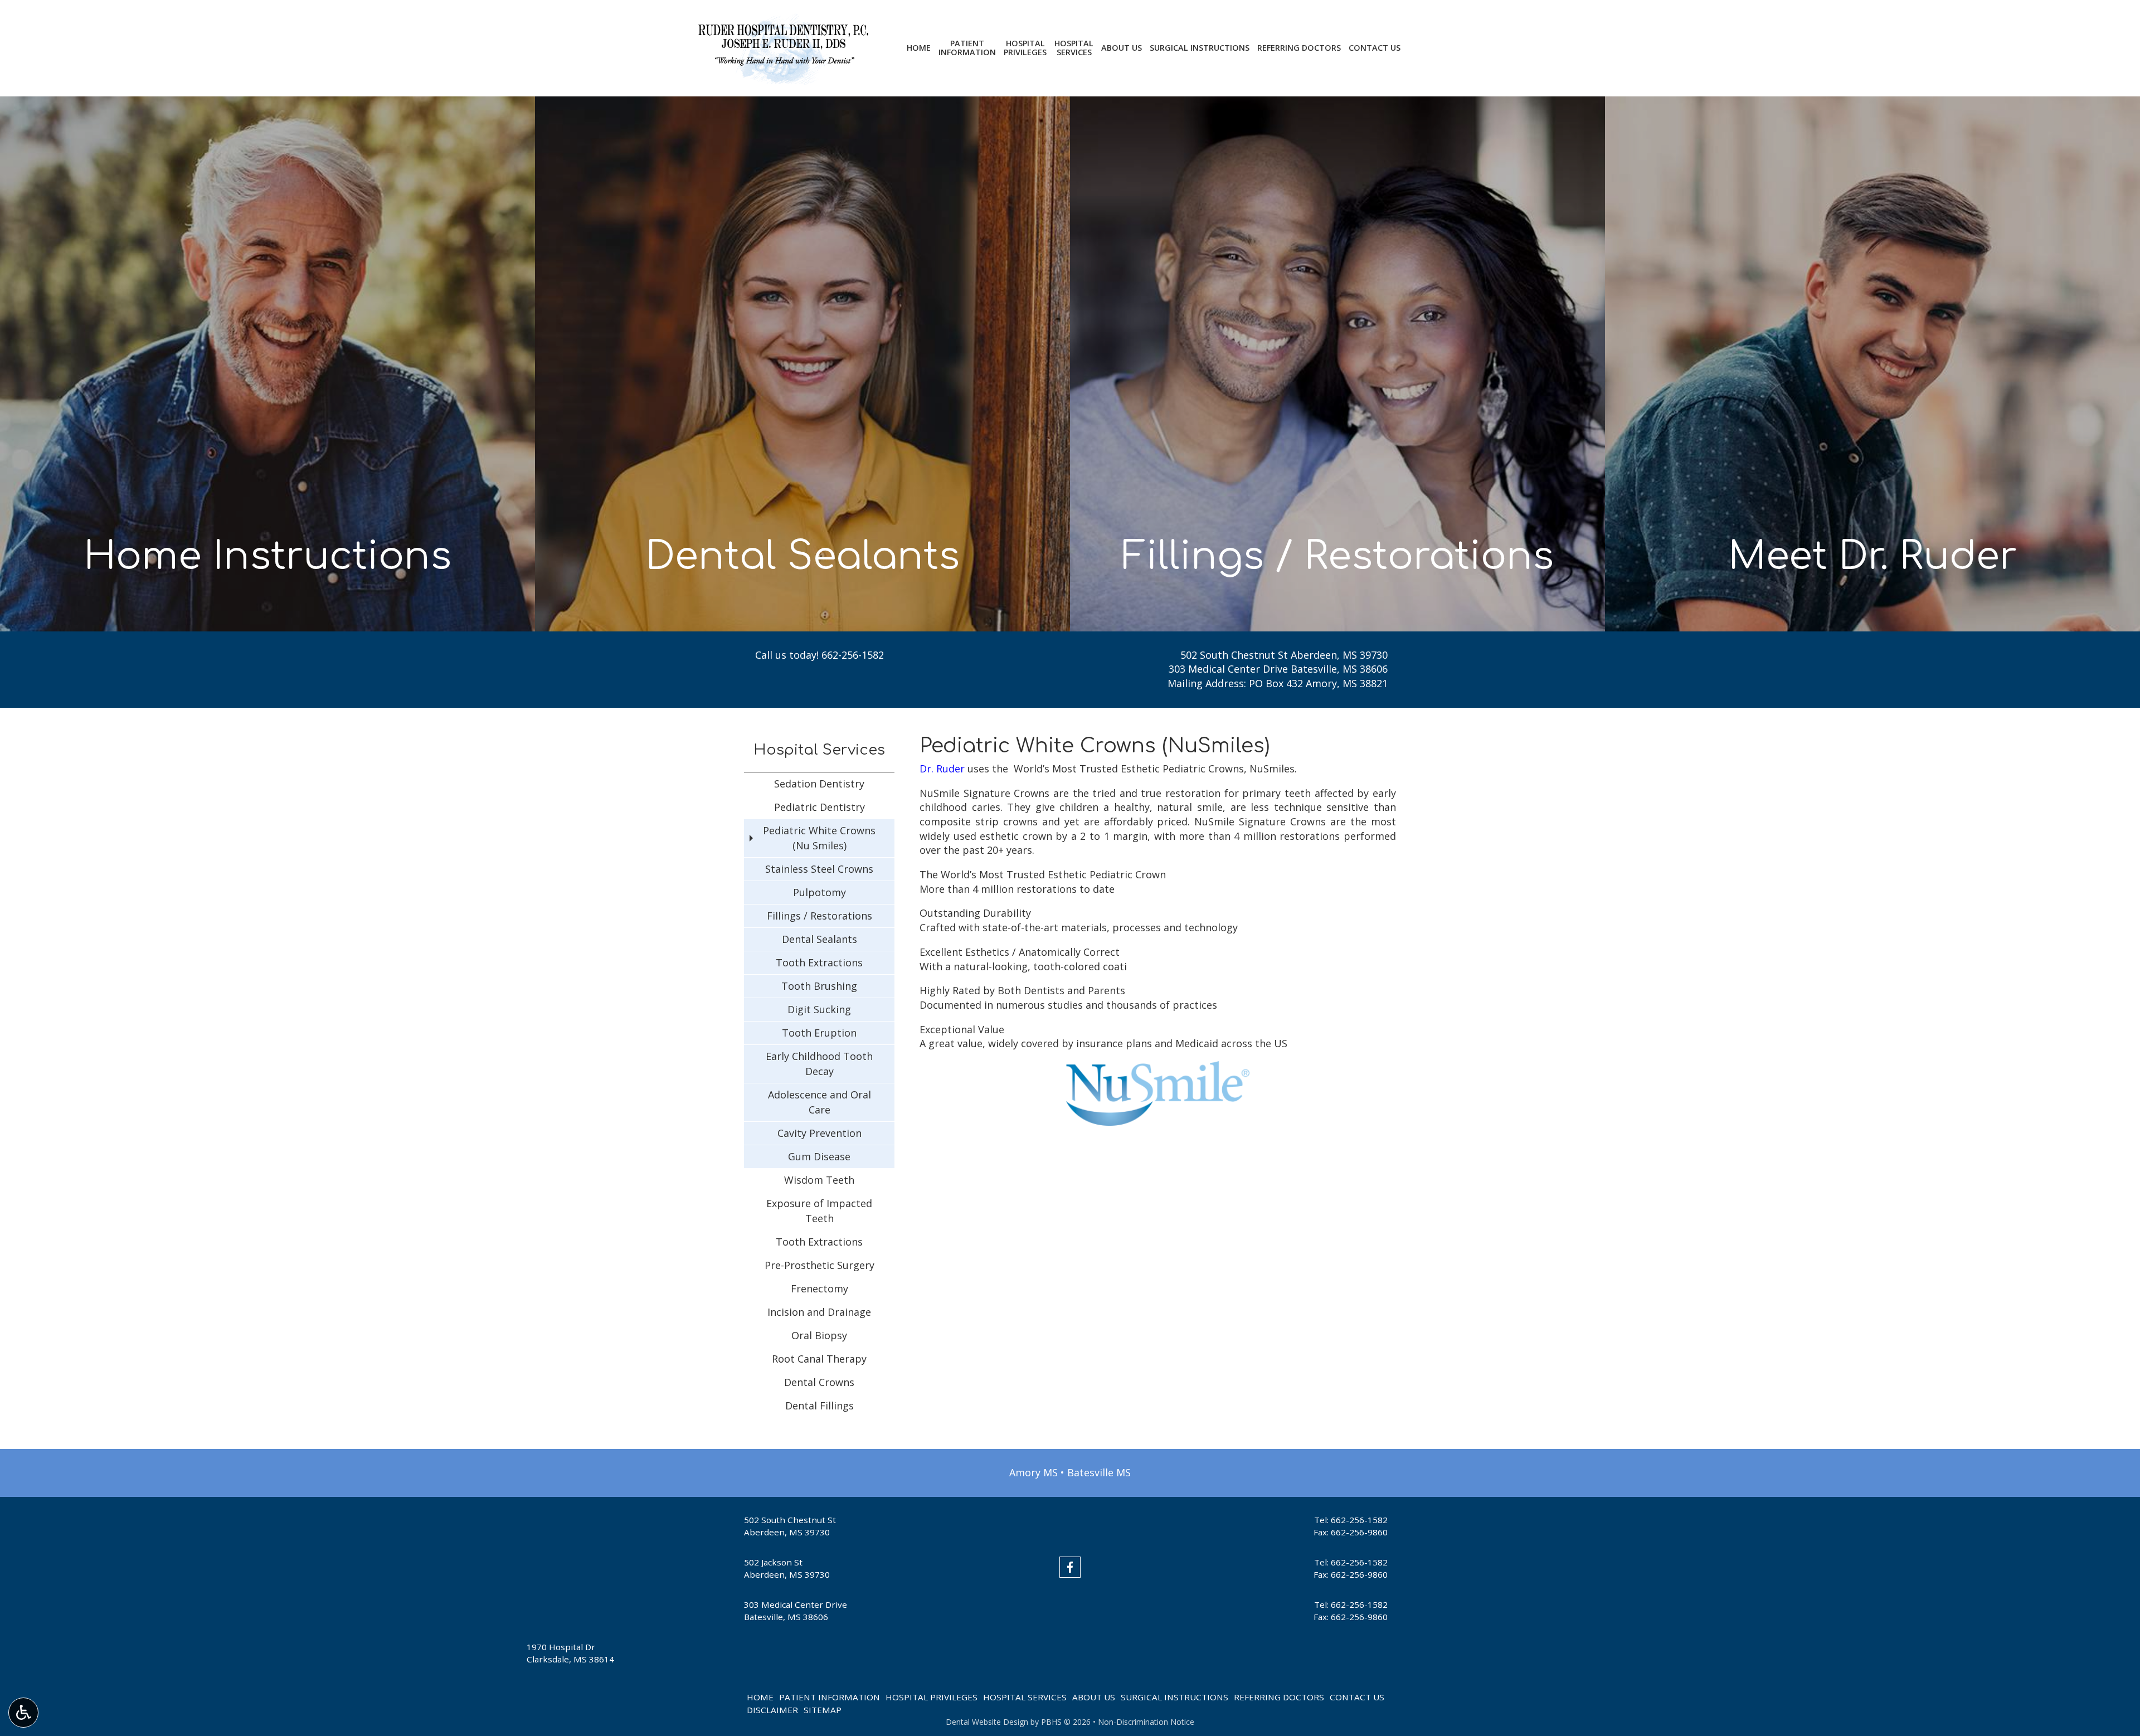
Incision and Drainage (819, 1312)
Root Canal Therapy (819, 1359)
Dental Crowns (819, 1382)
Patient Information (830, 1697)
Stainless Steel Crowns (819, 869)
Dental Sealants (819, 939)
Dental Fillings (819, 1406)
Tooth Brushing (819, 986)
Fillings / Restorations (819, 916)
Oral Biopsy (819, 1335)
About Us (1122, 48)
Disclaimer (772, 1710)
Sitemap (823, 1710)
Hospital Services (819, 750)
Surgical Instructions (1200, 48)
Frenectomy (819, 1288)
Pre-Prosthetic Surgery (819, 1265)
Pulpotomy (819, 892)
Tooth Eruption (819, 1033)
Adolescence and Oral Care (819, 1102)
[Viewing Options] (23, 1713)
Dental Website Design (987, 1722)
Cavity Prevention (819, 1133)
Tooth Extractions (819, 962)
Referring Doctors (1299, 48)
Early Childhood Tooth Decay (819, 1064)
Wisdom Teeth (819, 1180)
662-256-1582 (853, 655)
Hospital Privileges (932, 1697)
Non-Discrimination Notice (1146, 1722)
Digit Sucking (819, 1009)
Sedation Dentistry (819, 784)
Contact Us (1375, 48)
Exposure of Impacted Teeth (819, 1211)
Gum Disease (819, 1156)
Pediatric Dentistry (819, 807)
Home (919, 48)
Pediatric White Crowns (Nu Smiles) (819, 838)
